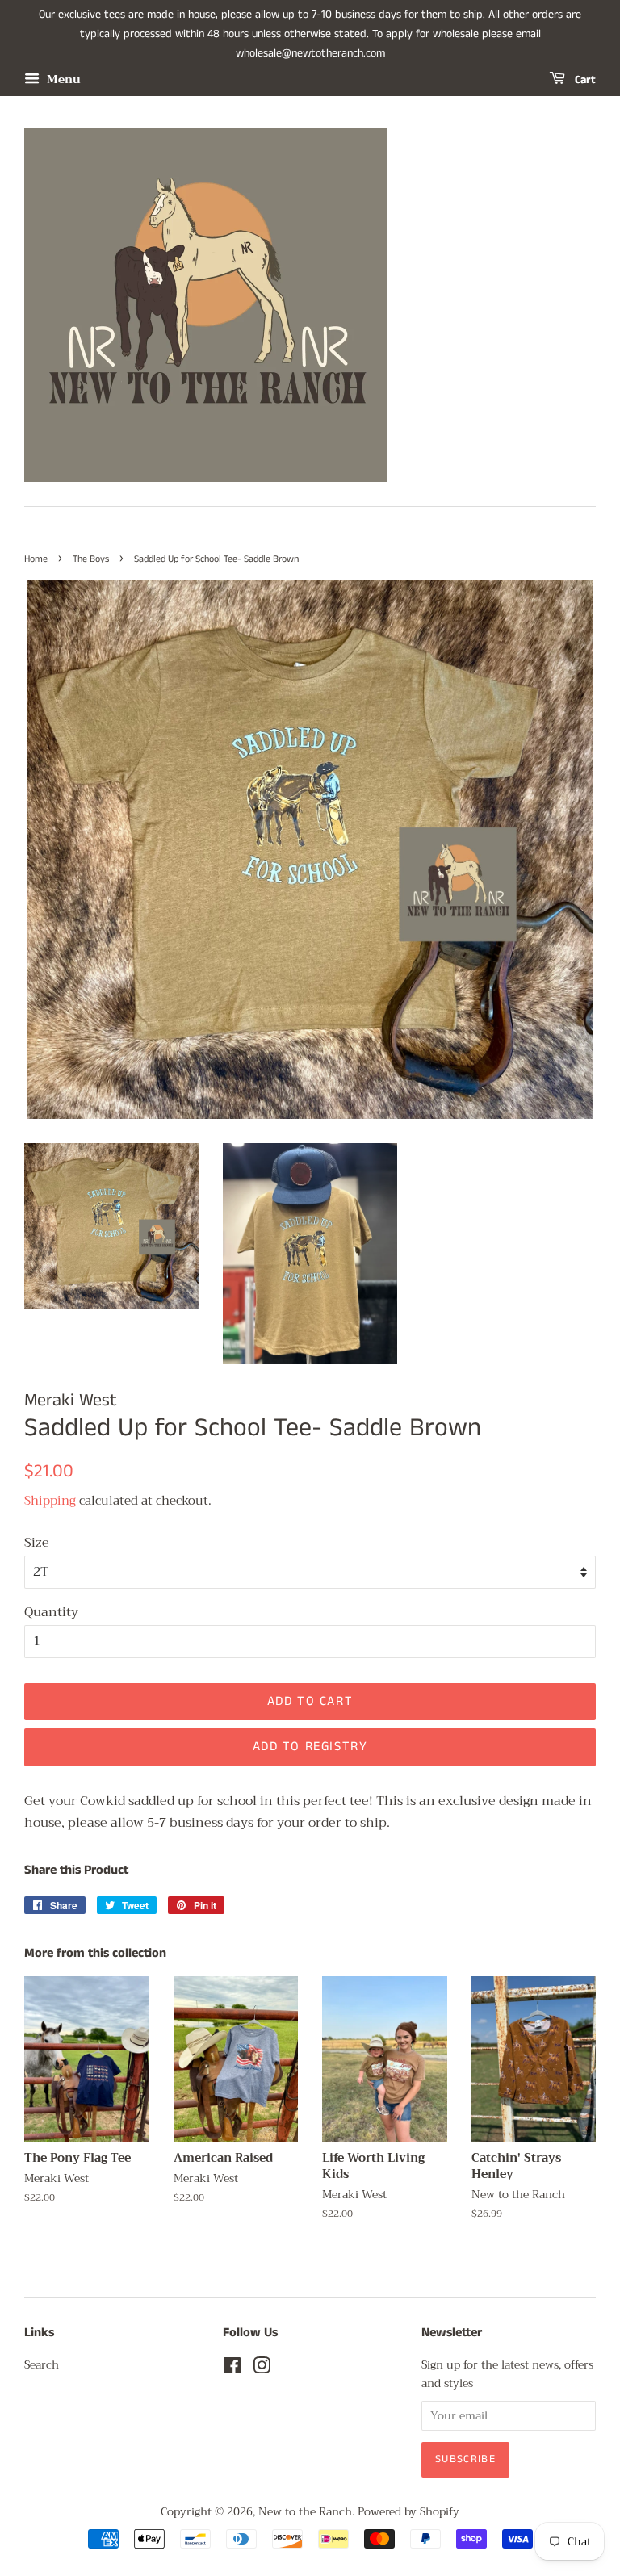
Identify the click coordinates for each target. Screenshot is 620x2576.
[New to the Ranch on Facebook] (232, 2369)
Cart (584, 80)
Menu (62, 80)
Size (37, 1543)
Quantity (51, 1613)
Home (36, 559)
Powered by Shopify (408, 2512)
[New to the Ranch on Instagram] (262, 2369)
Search (42, 2365)
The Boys (91, 559)
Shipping (50, 1501)
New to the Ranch (305, 2512)
